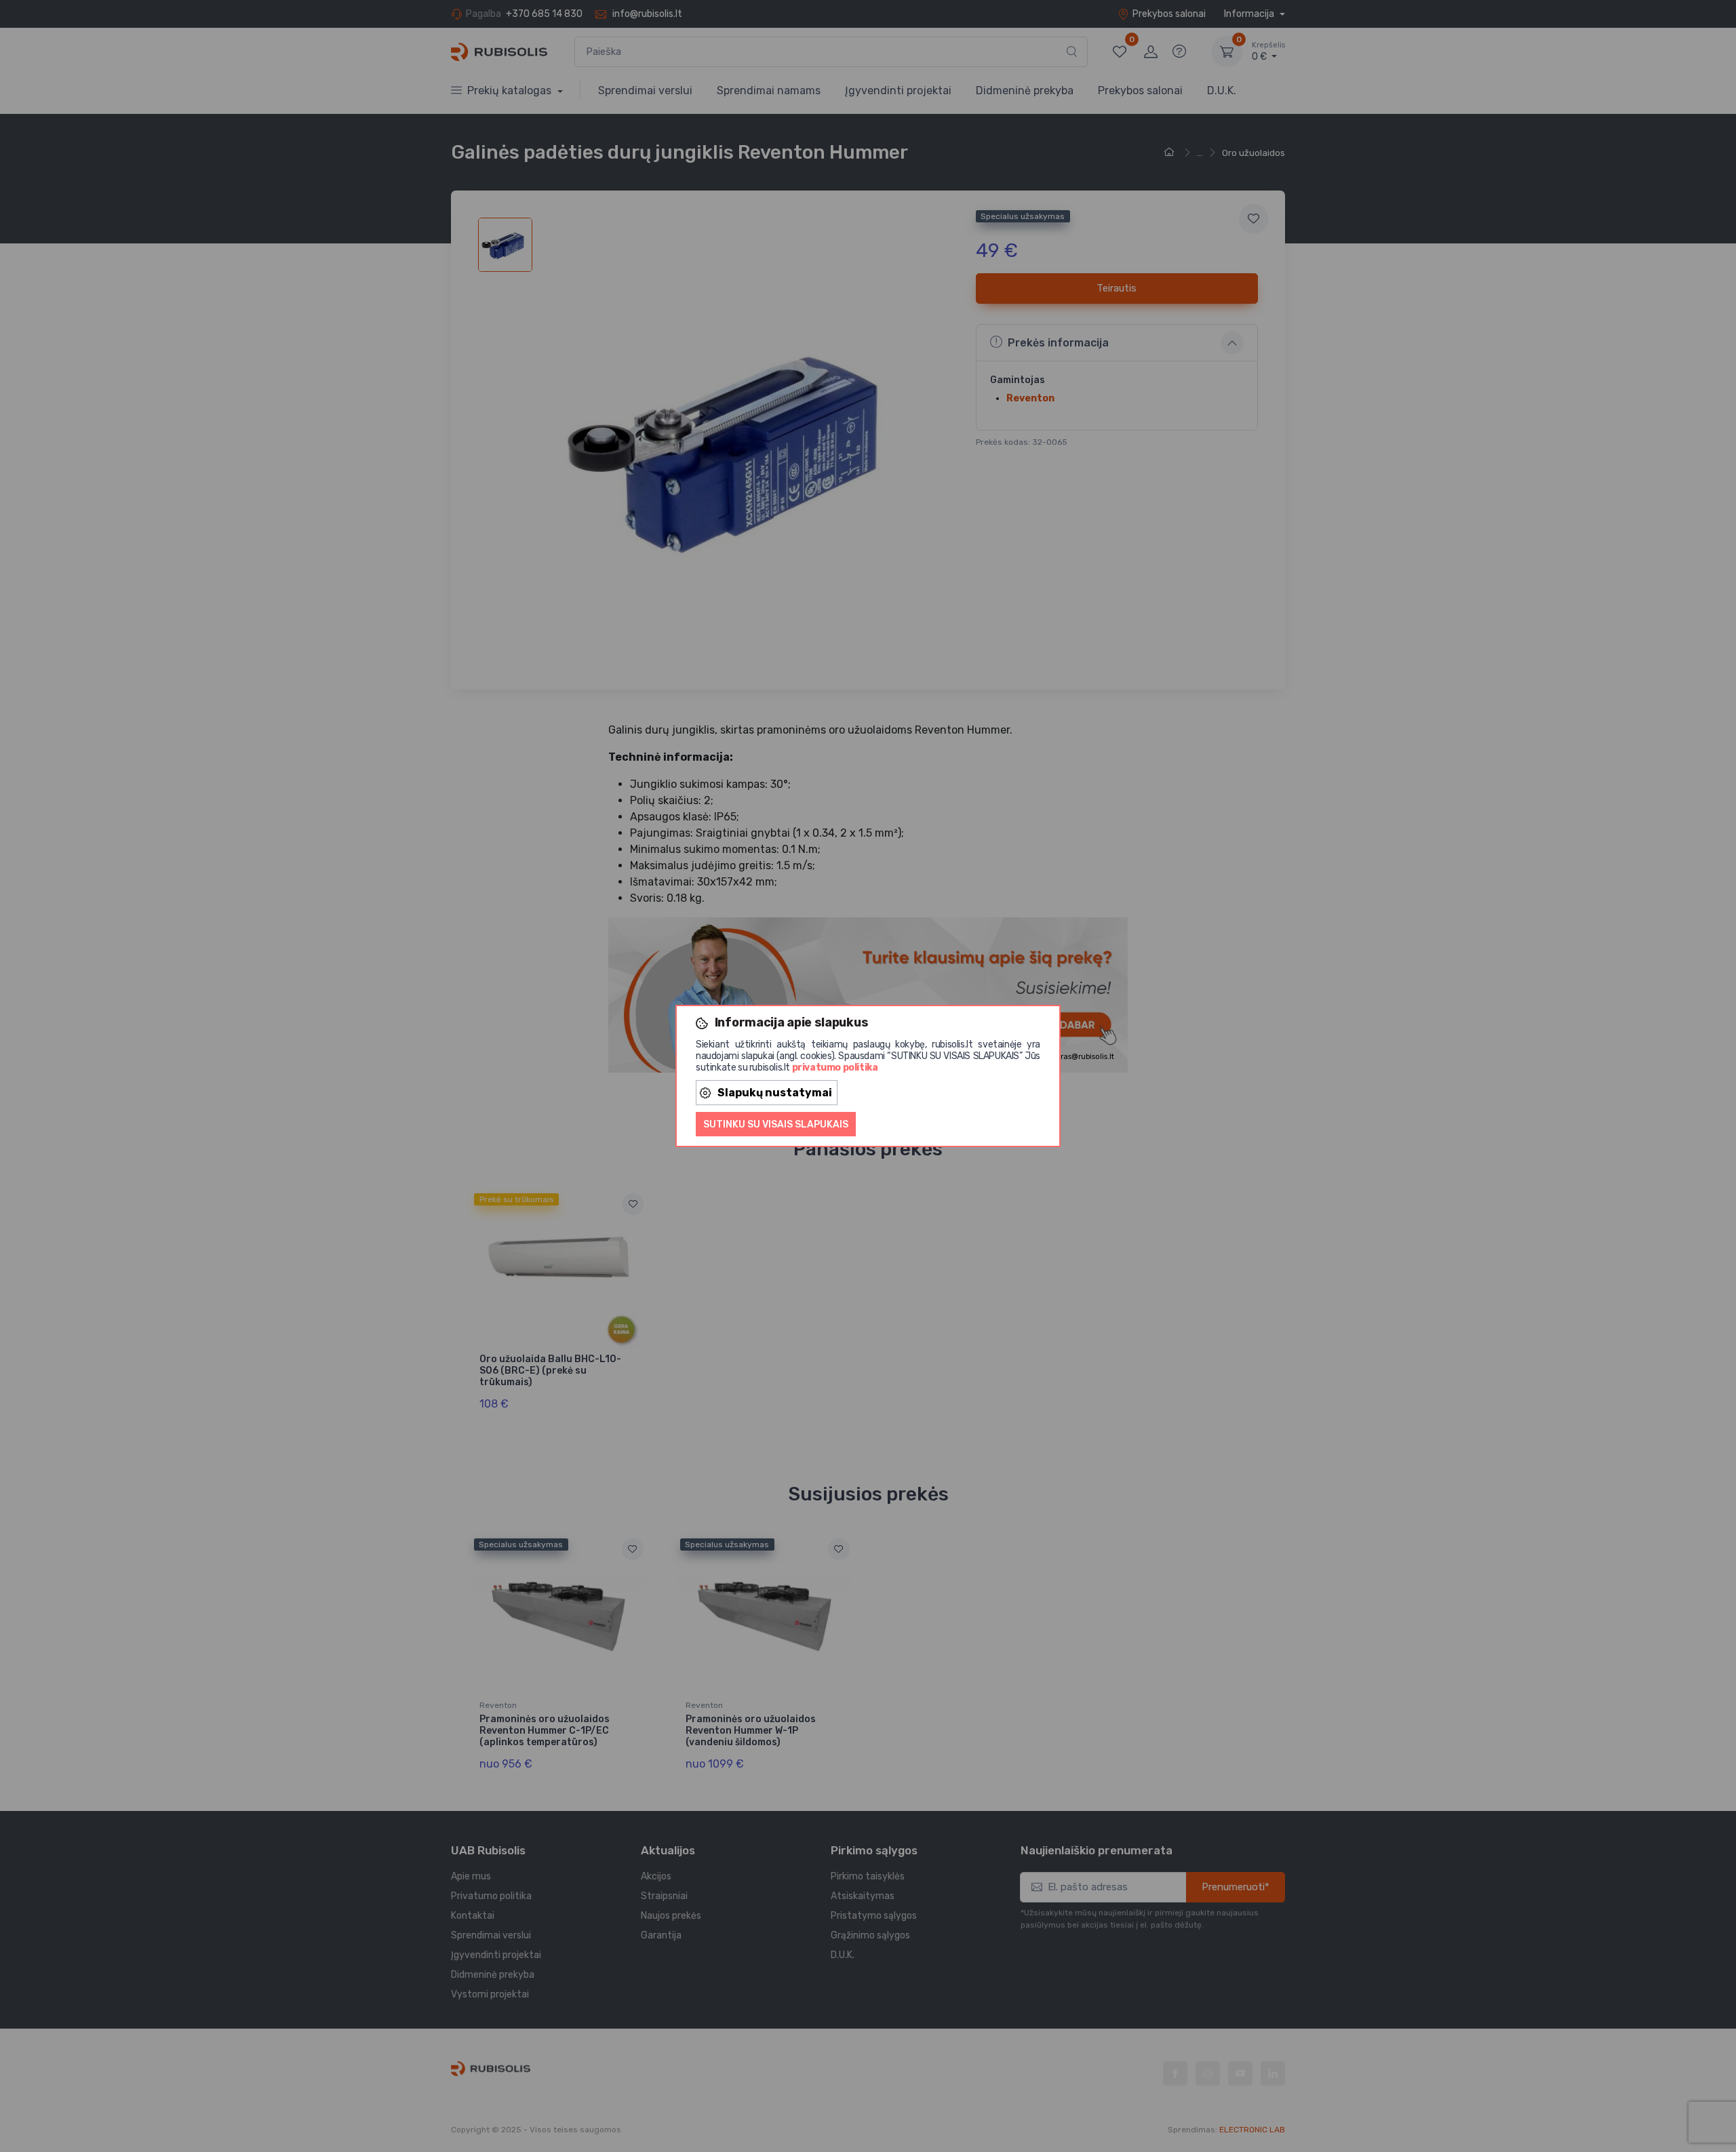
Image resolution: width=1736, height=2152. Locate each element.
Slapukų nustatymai (775, 1093)
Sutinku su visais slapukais (776, 1124)
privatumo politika (835, 1068)
